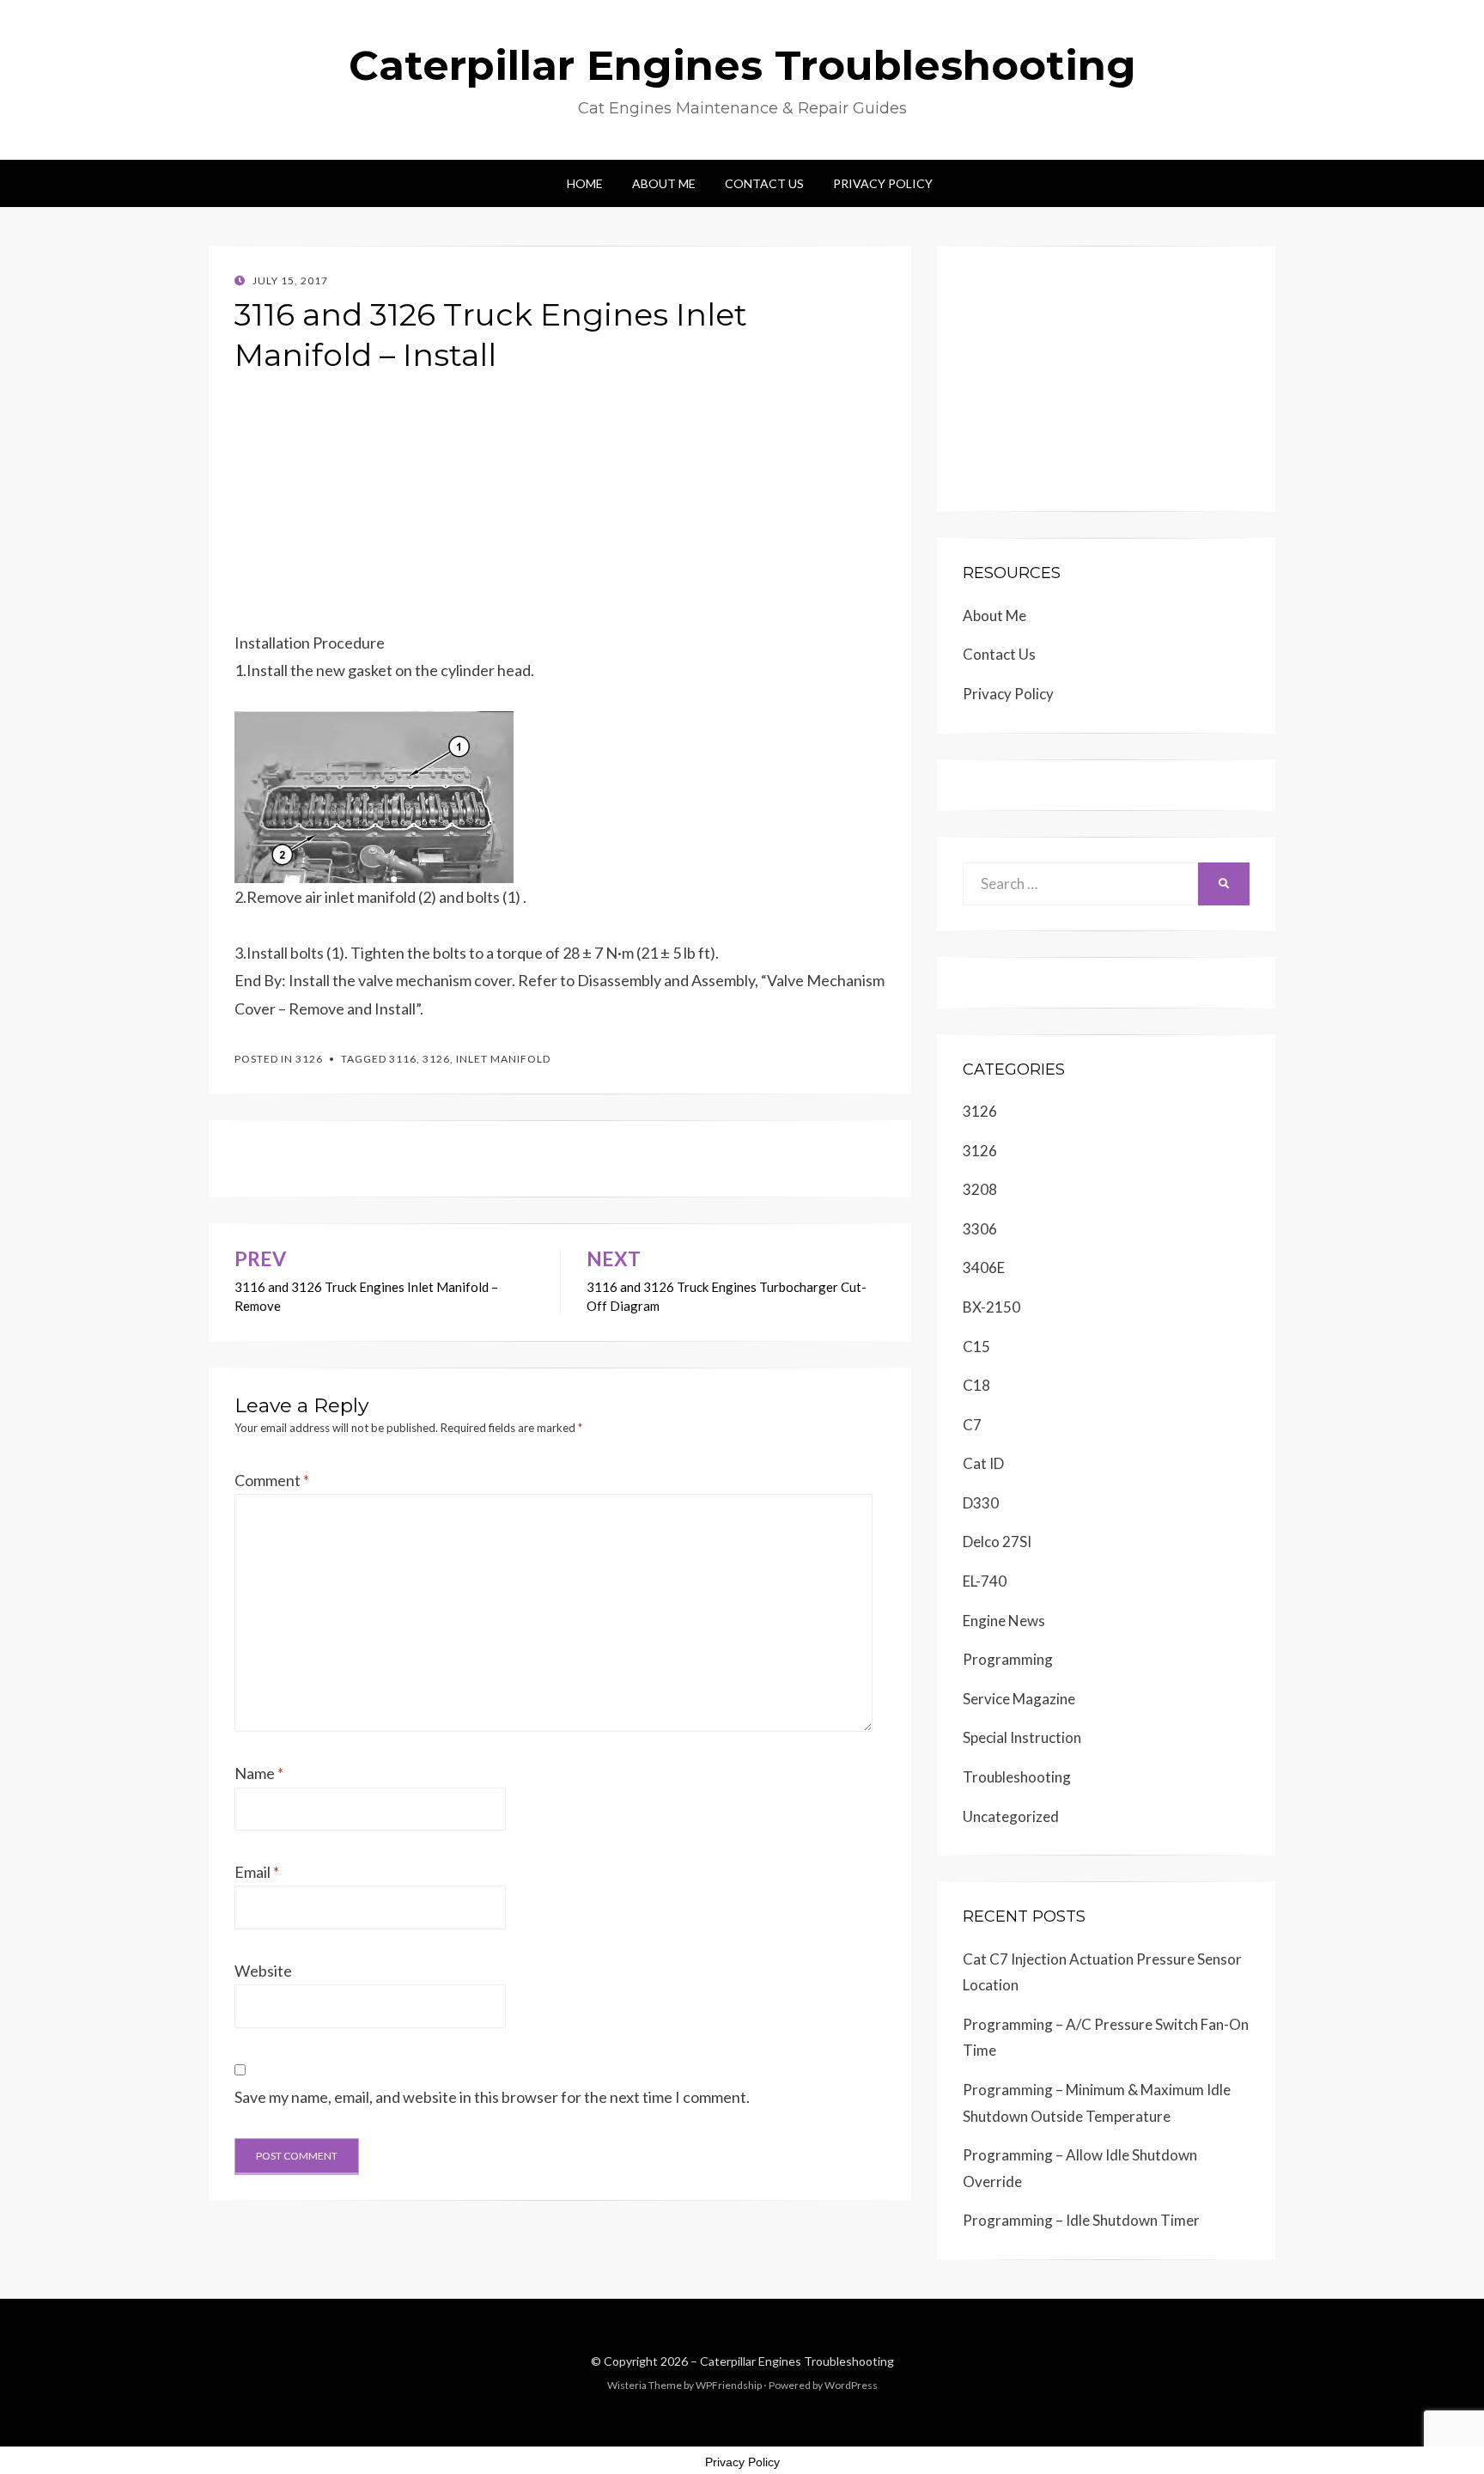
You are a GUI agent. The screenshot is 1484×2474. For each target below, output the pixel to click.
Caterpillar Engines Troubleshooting (742, 65)
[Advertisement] (560, 509)
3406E (984, 1267)
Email (257, 1872)
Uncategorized (1011, 1816)
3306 (980, 1229)
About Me (664, 183)
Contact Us (764, 183)
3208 (980, 1189)
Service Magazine (1019, 1699)
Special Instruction (1022, 1737)
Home (585, 183)
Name (259, 1773)
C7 (972, 1425)
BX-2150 (991, 1307)
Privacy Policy (883, 183)
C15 (976, 1347)
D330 (981, 1503)
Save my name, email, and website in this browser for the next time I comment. (492, 2097)
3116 (403, 1059)
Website (263, 1971)
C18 (976, 1385)
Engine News (1004, 1621)
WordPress (851, 2385)
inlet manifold (503, 1059)
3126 (309, 1059)
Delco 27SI (997, 1542)
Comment (272, 1480)
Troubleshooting (1017, 1777)
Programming (1008, 1659)
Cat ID (983, 1463)
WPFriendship (729, 2385)
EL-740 (985, 1581)
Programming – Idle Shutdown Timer (1081, 2220)
